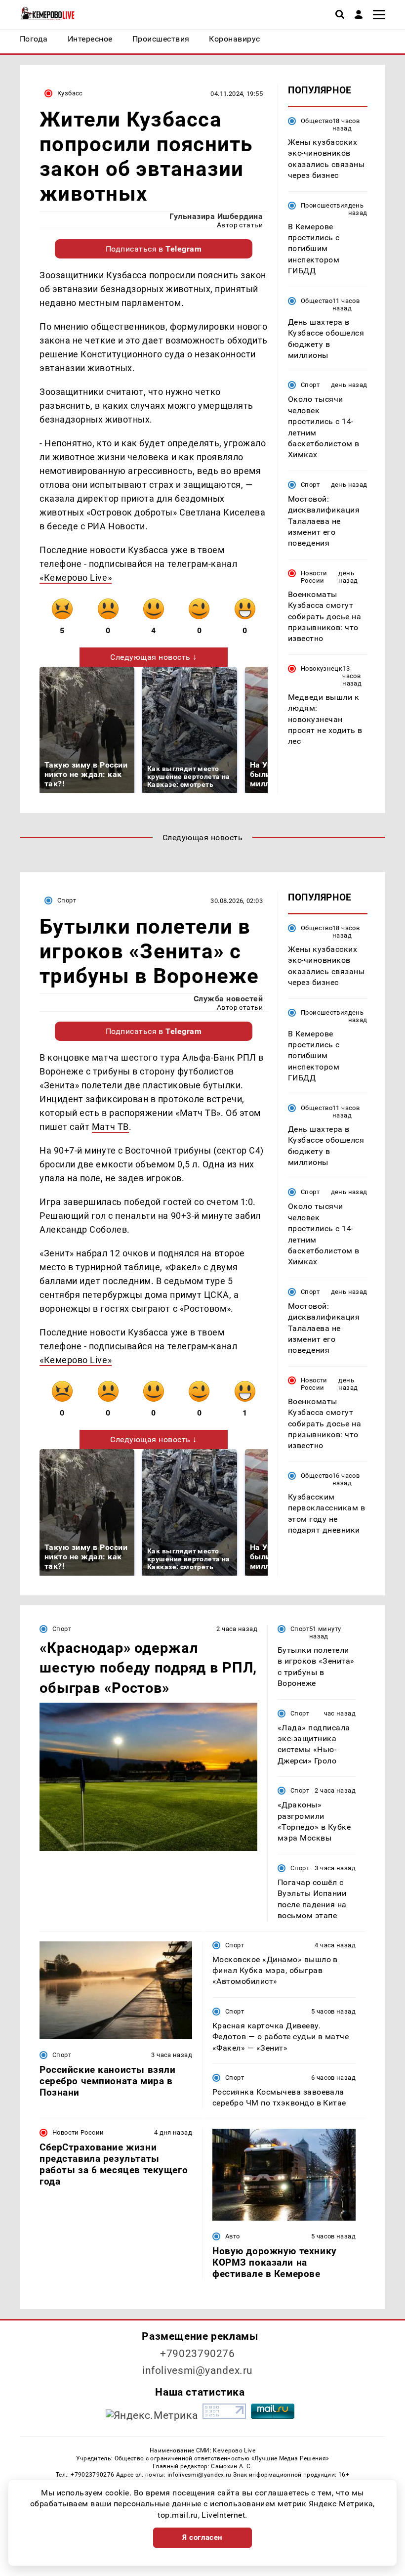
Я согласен (202, 2537)
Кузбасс (70, 93)
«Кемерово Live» (76, 578)
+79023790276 (198, 2354)
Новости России (314, 577)
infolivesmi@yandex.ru (198, 2370)
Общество (317, 121)
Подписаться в (154, 249)
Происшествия (324, 205)
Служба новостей (228, 999)
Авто (233, 2236)
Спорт (310, 385)
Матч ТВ (110, 1127)
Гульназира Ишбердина (216, 216)
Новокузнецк (322, 668)
